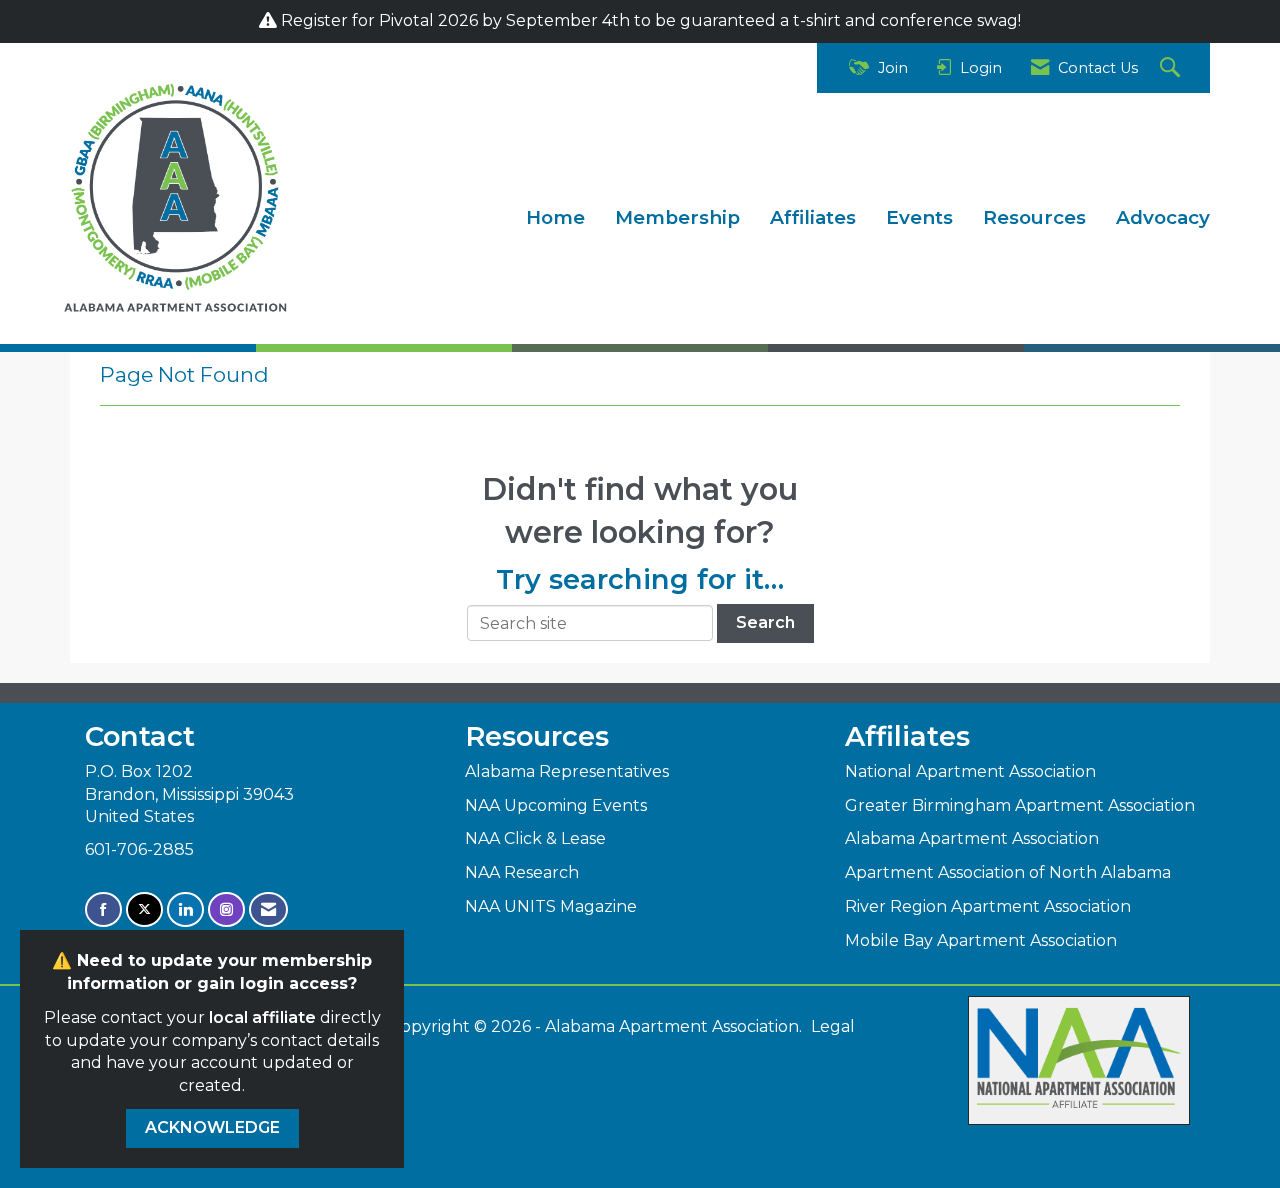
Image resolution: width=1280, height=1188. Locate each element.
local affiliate (262, 1017)
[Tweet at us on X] (144, 909)
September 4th (566, 20)
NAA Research (522, 872)
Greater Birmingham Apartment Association (1020, 805)
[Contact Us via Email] (268, 909)
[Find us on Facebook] (103, 909)
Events (919, 217)
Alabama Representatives (567, 771)
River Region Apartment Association (988, 906)
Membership (677, 217)
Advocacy (1163, 217)
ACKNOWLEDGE (212, 1127)
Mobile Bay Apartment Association (981, 940)
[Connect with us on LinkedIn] (185, 909)
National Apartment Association (970, 771)
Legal (833, 1026)
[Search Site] (1172, 68)
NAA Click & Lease (535, 838)
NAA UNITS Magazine (551, 906)
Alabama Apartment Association (972, 838)
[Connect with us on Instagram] (226, 909)
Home (555, 217)
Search (765, 622)
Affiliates (813, 217)
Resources (1034, 217)
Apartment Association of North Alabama (1008, 872)
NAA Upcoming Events (556, 805)
